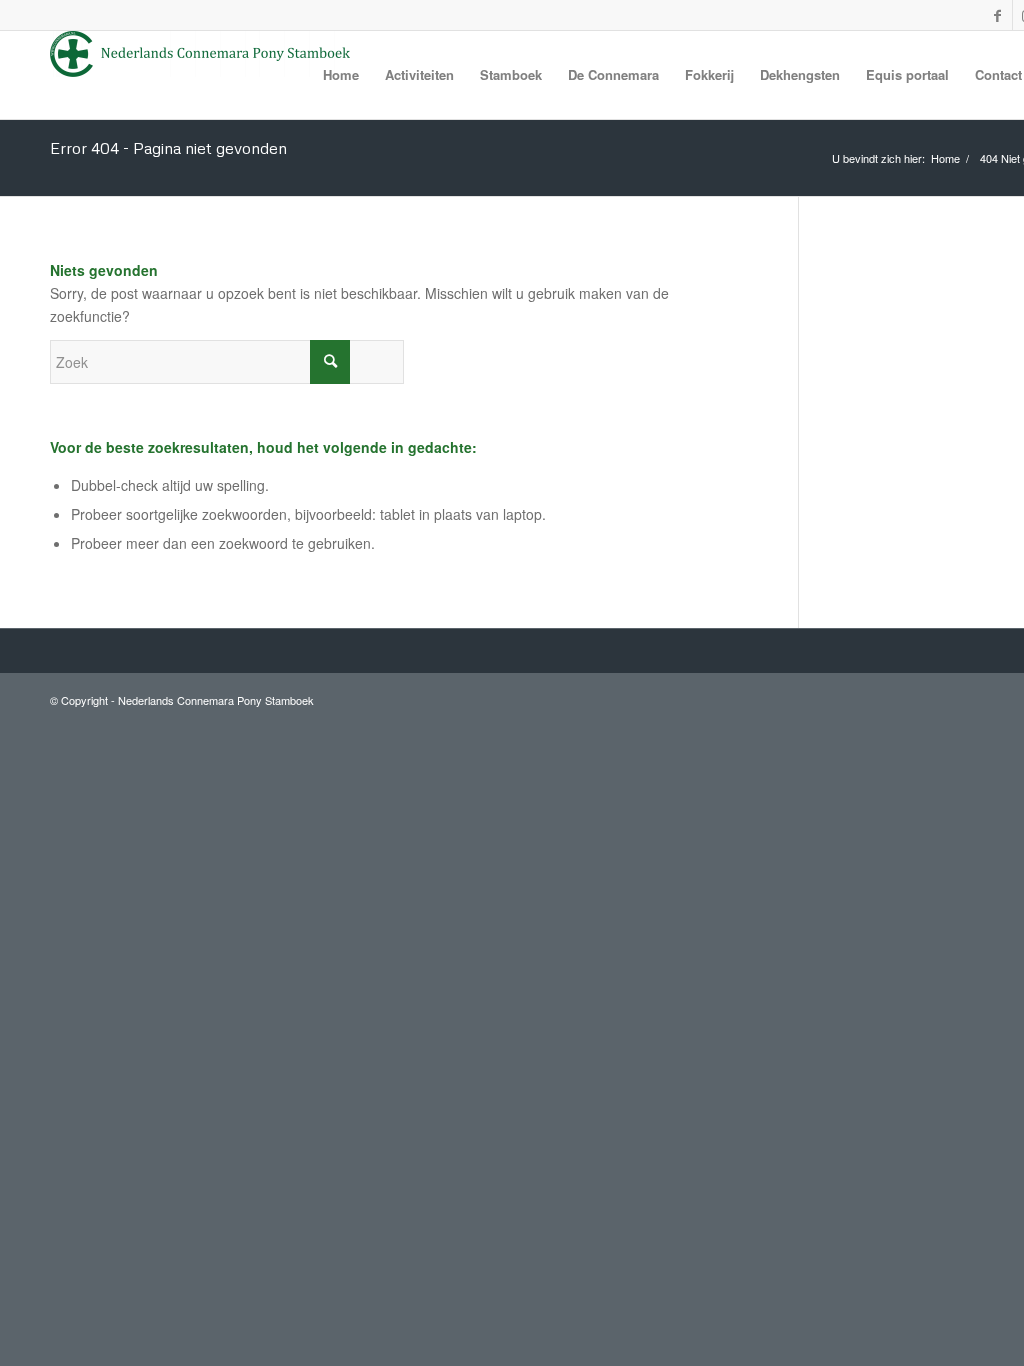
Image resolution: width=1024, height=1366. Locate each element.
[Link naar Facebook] (997, 15)
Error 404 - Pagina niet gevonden (168, 148)
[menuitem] (341, 75)
